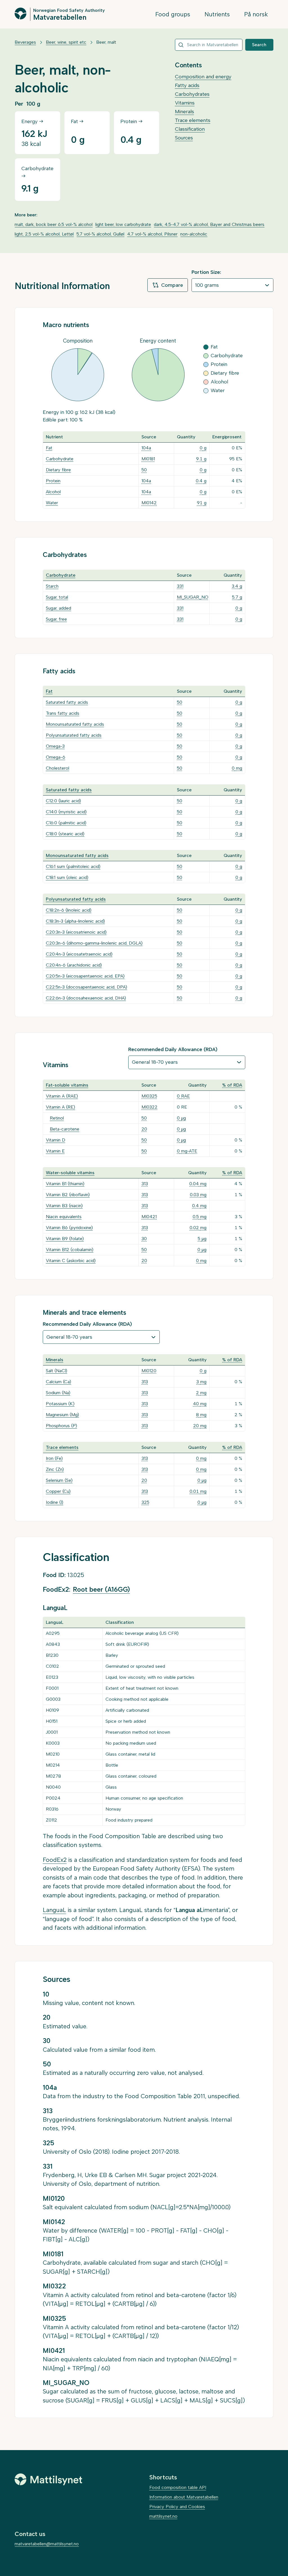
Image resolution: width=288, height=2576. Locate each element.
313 (145, 1184)
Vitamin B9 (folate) (65, 1239)
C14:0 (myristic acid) (66, 812)
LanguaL (54, 1910)
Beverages (25, 42)
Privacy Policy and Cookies (177, 2507)
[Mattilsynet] (48, 2479)
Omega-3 (55, 746)
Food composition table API (178, 2487)
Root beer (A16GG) (101, 1589)
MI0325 (149, 1096)
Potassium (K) (60, 1404)
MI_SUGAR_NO (193, 597)
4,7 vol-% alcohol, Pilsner (152, 234)
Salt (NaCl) (57, 1371)
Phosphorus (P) (61, 1426)
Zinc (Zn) (55, 1469)
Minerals (184, 112)
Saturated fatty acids (67, 702)
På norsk (256, 14)
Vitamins (185, 103)
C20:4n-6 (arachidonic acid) (74, 965)
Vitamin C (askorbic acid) (71, 1261)
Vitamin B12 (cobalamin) (70, 1250)
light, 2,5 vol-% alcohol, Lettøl (44, 234)
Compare (172, 285)
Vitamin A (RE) (60, 1107)
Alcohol (53, 492)
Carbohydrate (60, 459)
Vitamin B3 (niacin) (64, 1206)
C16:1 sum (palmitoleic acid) (73, 866)
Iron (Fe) (54, 1458)
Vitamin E (55, 1151)
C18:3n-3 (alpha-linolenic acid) (75, 921)
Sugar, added (58, 608)
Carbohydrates (192, 94)
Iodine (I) (55, 1502)
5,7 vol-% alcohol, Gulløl (100, 234)
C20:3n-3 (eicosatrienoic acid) (76, 932)
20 (144, 1129)
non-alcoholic (194, 234)
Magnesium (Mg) (62, 1415)
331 (180, 586)
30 (144, 1239)
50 (144, 470)
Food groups (173, 14)
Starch (52, 586)
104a (146, 448)
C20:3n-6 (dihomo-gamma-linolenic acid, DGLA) (94, 943)
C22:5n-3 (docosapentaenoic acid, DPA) (86, 987)
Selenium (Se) (59, 1480)
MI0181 (148, 459)
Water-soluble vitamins (70, 1173)
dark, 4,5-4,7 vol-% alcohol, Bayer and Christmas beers (209, 224)
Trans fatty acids (63, 713)
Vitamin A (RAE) (62, 1096)
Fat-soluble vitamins (67, 1085)
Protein (53, 481)
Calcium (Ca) (58, 1382)
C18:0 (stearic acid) (65, 834)
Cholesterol (58, 768)
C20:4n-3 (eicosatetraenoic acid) (79, 954)
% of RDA (232, 1085)
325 (145, 1502)
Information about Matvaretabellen (184, 2497)
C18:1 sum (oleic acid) (67, 877)
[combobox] (209, 45)
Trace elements (193, 120)
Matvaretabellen (60, 17)
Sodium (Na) (58, 1393)
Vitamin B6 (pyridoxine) (69, 1228)
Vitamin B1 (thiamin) (65, 1184)
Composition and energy (203, 77)
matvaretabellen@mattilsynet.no (47, 2544)
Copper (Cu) (58, 1491)
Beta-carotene (65, 1129)
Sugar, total (57, 597)
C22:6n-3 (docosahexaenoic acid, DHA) (86, 998)
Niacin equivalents (64, 1217)
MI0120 (149, 1371)
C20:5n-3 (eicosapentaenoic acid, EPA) (85, 976)
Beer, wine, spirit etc (66, 42)
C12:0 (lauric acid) (63, 801)
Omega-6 (56, 757)
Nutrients (217, 14)
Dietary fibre (58, 470)
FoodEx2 (55, 1860)
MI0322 (149, 1107)
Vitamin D (56, 1140)
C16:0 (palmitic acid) (66, 823)
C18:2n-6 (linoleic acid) (69, 910)
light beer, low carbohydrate (123, 224)
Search (259, 45)
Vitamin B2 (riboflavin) (68, 1195)
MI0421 (149, 1217)
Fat (49, 448)
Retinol (57, 1118)
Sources (184, 138)
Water (52, 503)
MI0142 (149, 503)
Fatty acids (187, 85)
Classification (190, 129)
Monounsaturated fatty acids (75, 724)
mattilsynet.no (163, 2516)
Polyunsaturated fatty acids (74, 735)
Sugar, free (56, 619)
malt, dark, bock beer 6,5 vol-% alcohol (54, 224)
